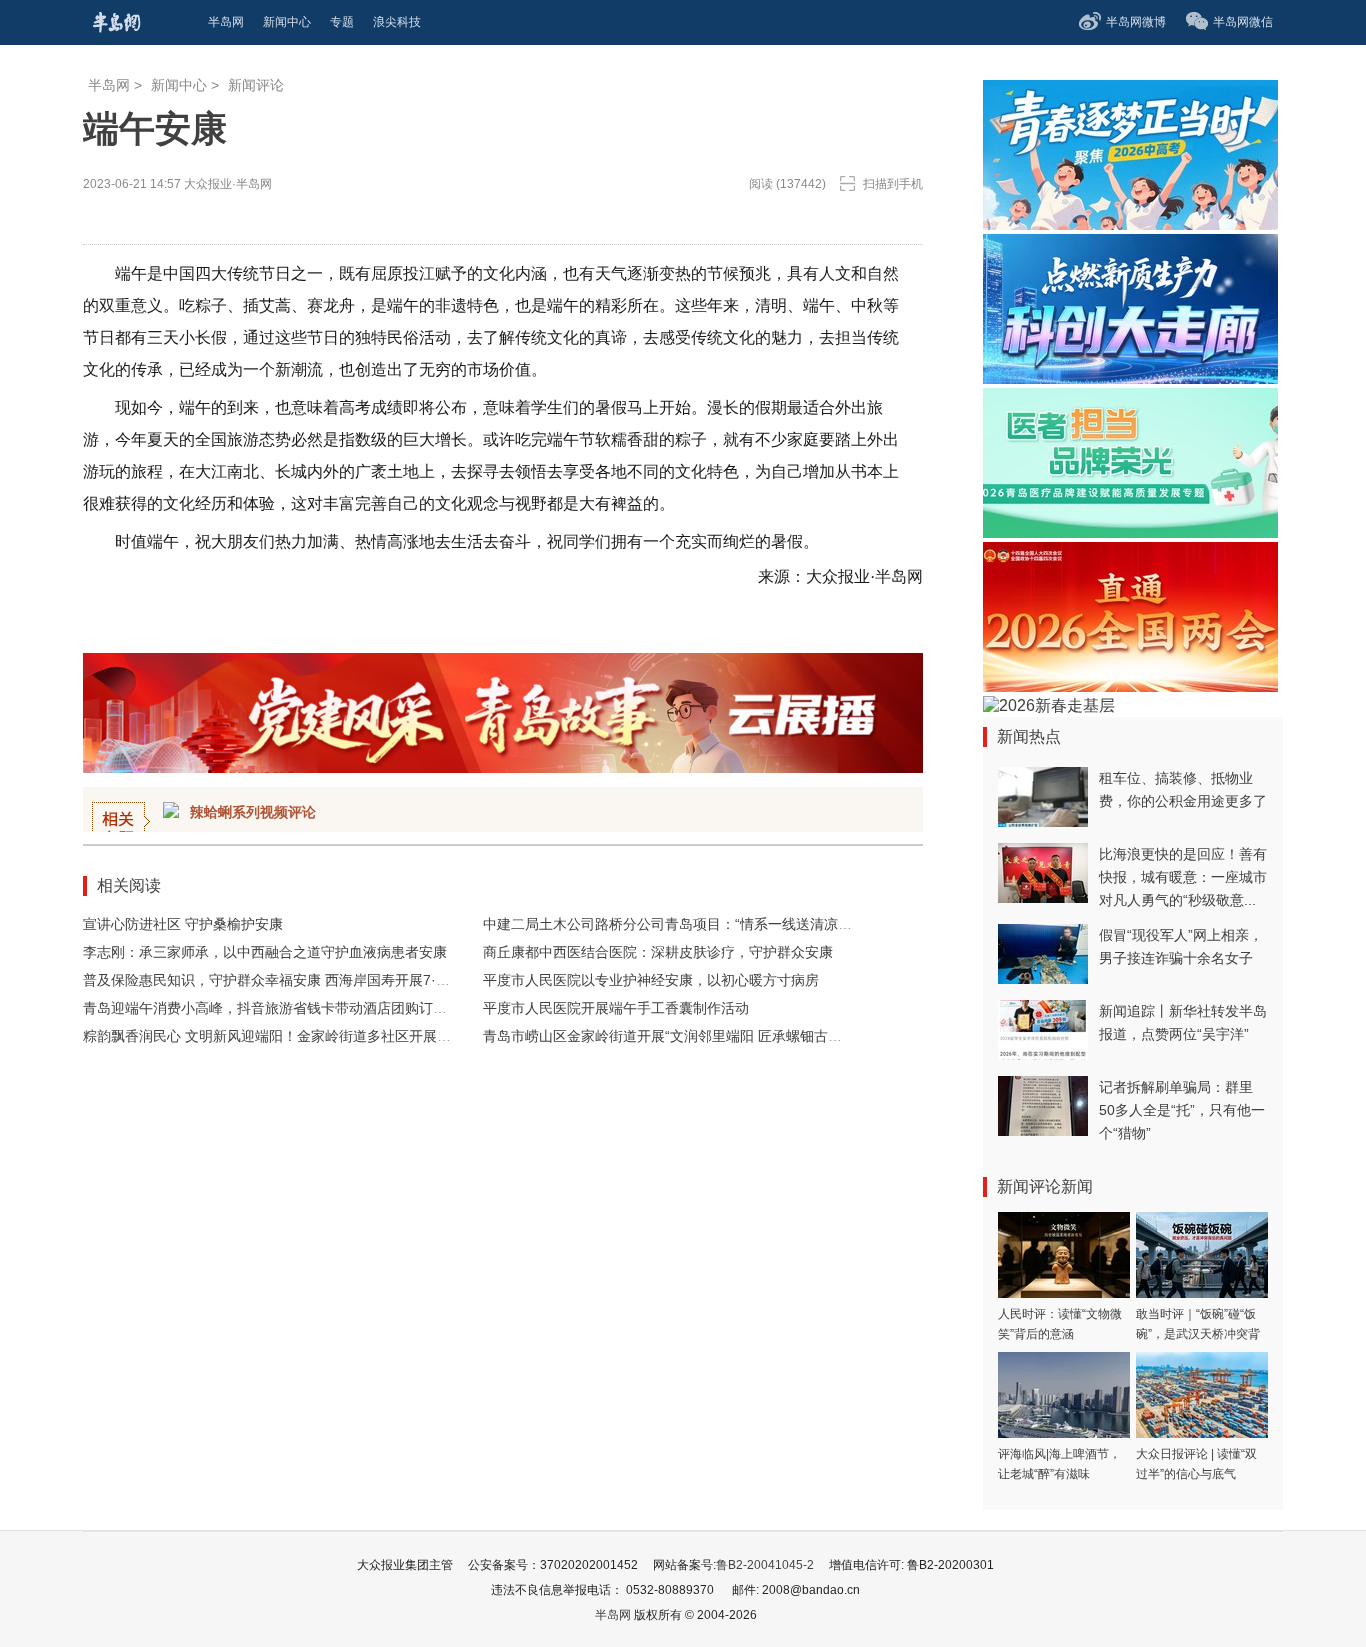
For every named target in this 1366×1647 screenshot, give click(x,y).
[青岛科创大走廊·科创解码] (1130, 378)
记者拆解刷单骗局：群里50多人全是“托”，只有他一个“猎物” (1182, 1110)
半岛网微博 (1136, 22)
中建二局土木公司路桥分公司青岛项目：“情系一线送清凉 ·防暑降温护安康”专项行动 (744, 924)
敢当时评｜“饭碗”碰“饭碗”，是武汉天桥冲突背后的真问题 (1198, 1334)
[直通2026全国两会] (1130, 686)
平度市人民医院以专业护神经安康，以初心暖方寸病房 (651, 980)
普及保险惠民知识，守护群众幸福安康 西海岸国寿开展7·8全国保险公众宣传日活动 (340, 980)
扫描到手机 (893, 184)
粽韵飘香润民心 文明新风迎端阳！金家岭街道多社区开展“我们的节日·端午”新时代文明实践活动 (379, 1036)
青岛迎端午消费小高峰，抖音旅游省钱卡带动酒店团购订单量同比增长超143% (325, 1008)
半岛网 (109, 85)
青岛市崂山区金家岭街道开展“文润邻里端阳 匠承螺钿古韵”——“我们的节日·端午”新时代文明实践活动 (798, 1036)
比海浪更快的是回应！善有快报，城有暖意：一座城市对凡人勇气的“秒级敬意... (1183, 877)
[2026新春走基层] (1049, 705)
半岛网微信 (1243, 22)
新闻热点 (1029, 736)
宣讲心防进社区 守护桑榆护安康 (183, 924)
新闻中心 (179, 85)
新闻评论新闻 (1045, 1186)
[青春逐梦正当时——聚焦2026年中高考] (1130, 224)
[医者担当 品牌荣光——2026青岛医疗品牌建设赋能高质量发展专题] (1130, 532)
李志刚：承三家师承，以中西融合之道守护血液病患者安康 (265, 952)
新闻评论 (256, 85)
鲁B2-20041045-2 (765, 1565)
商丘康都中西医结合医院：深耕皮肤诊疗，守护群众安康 (658, 952)
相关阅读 (129, 885)
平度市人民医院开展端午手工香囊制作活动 (616, 1008)
